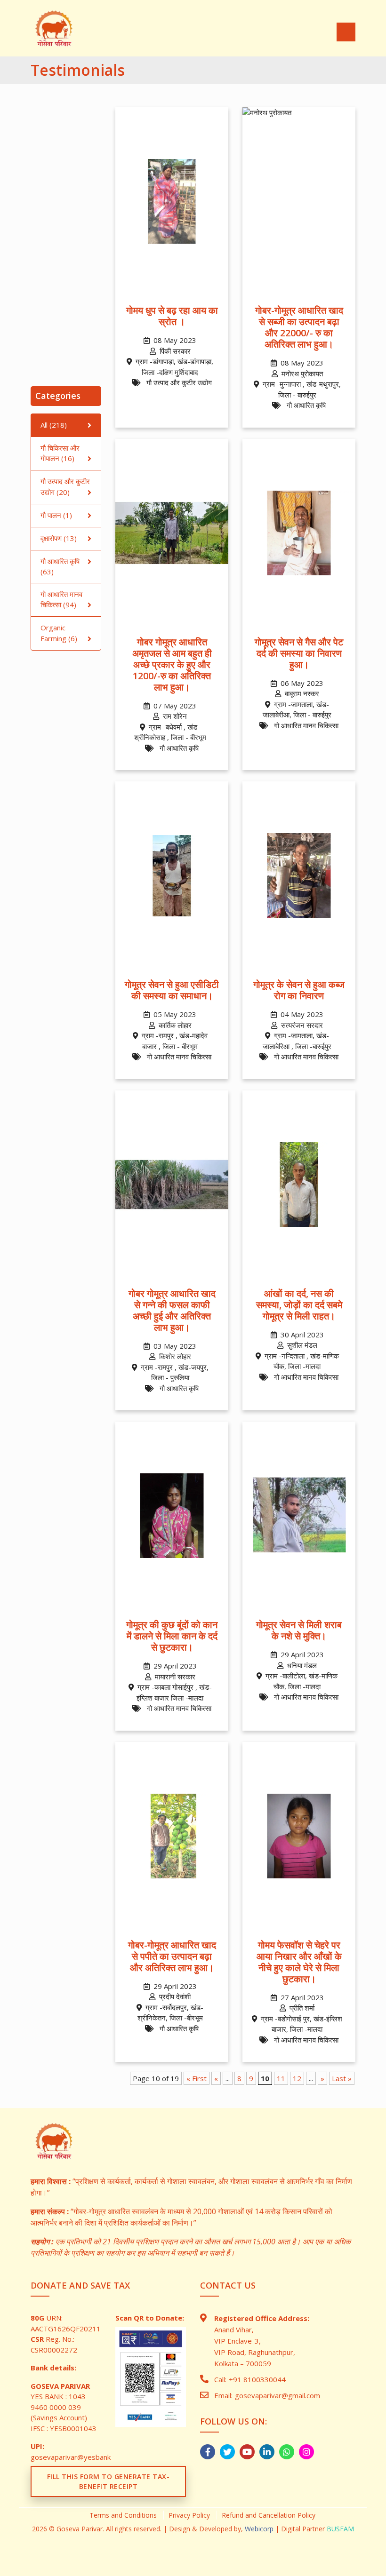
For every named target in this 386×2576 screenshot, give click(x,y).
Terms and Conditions (123, 2515)
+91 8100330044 (257, 2379)
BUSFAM (340, 2529)
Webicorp (259, 2529)
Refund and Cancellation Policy (269, 2515)
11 (281, 2078)
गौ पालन (51, 515)
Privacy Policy (189, 2515)
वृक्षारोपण (51, 538)
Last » (342, 2078)
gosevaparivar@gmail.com (277, 2395)
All (44, 425)
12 (297, 2078)
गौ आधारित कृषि (60, 561)
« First (197, 2078)
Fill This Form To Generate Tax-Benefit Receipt (109, 2481)
